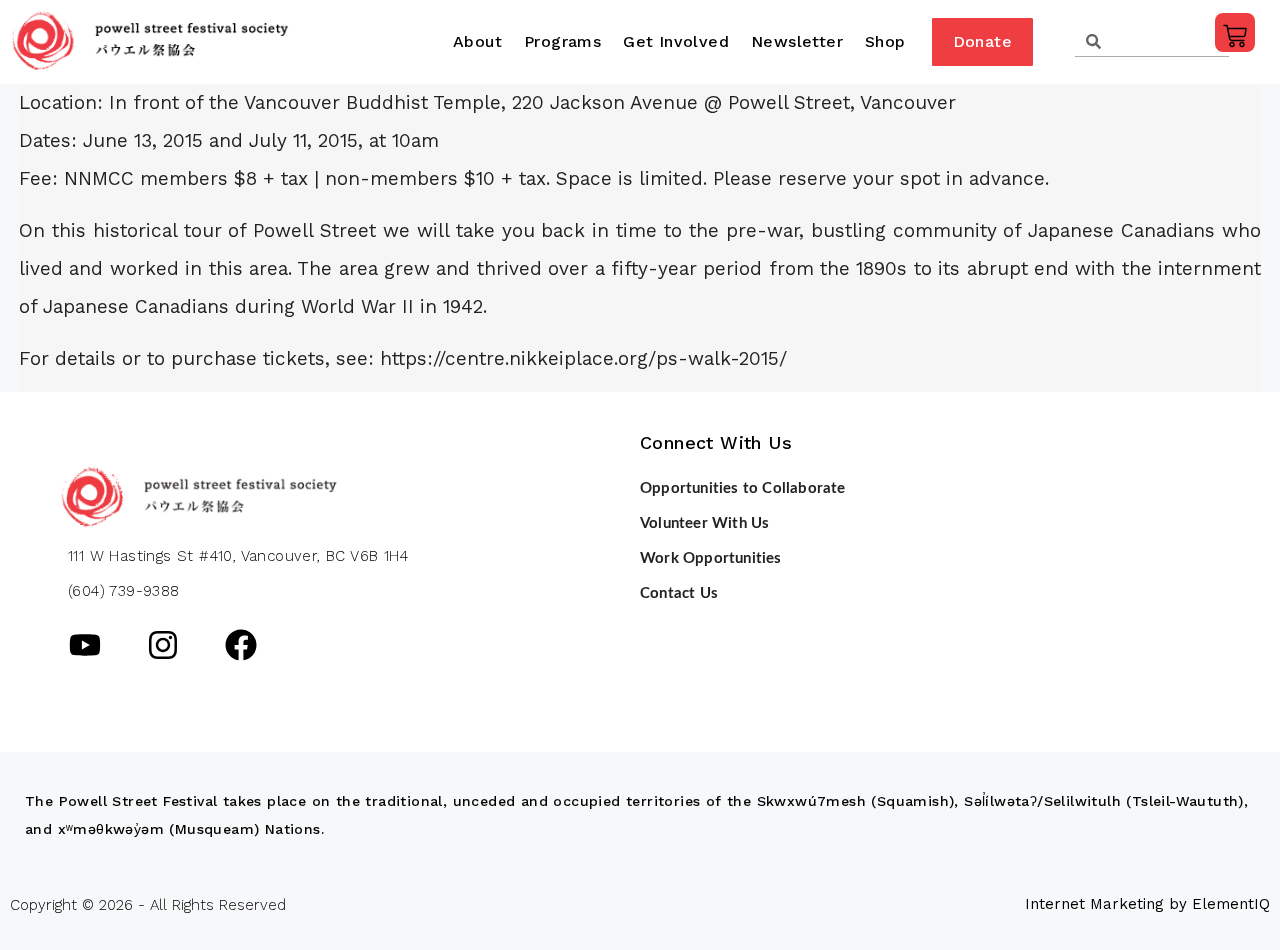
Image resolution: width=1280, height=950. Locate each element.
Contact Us (679, 593)
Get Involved (676, 41)
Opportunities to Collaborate (743, 488)
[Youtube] (85, 645)
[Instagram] (163, 645)
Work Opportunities (711, 558)
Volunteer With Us (704, 523)
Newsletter (797, 41)
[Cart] (1235, 32)
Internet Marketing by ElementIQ (1147, 904)
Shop (885, 41)
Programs (562, 41)
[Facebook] (241, 645)
